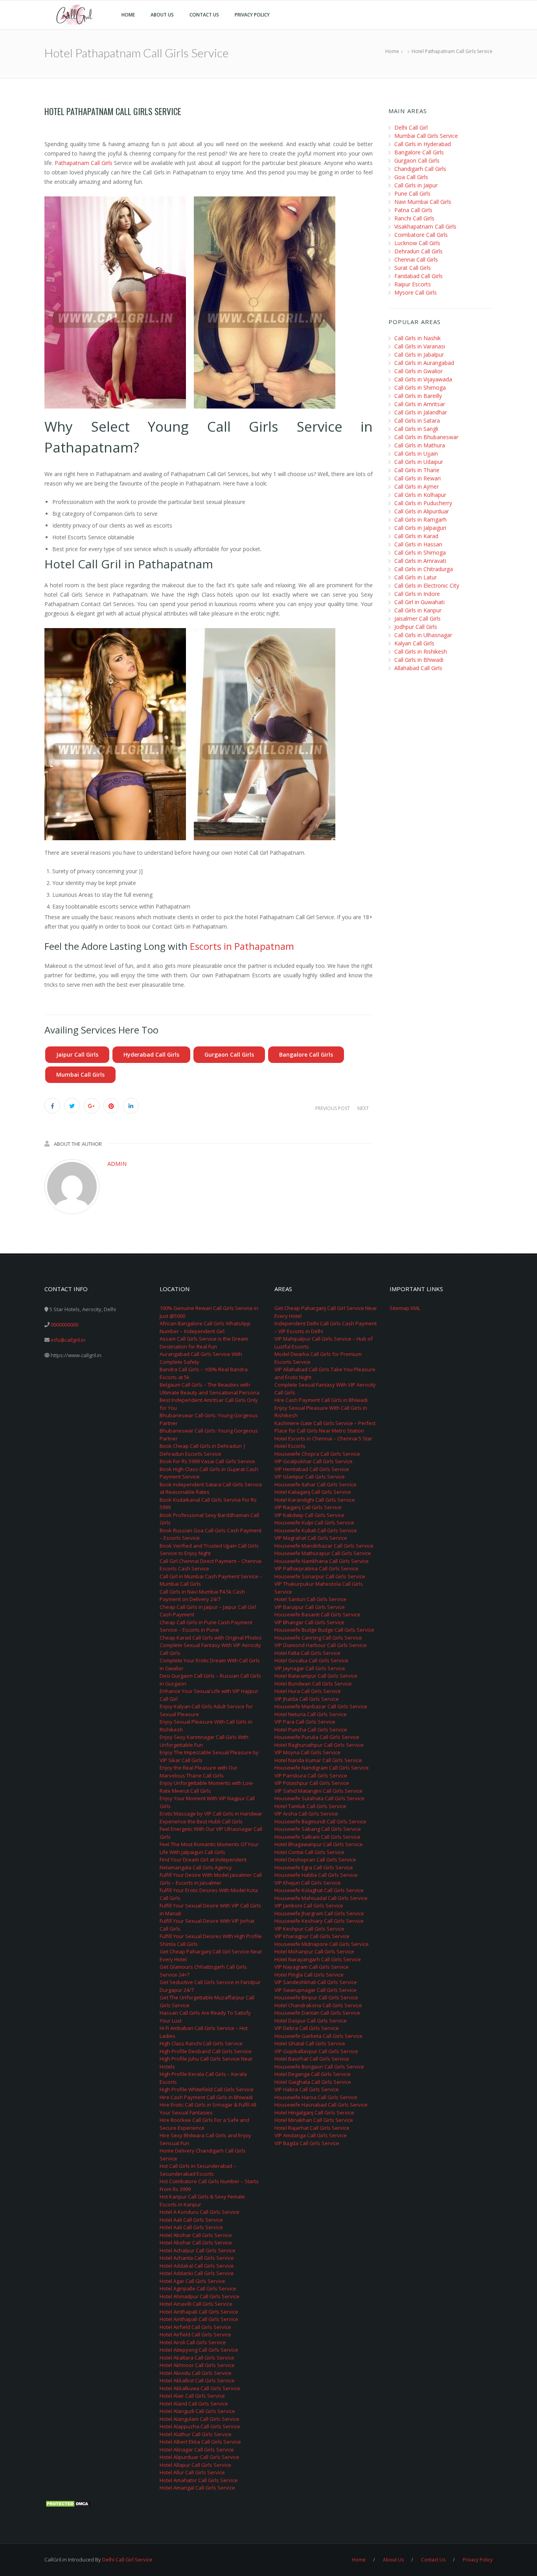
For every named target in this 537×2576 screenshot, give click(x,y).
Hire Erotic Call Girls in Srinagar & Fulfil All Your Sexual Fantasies (208, 2109)
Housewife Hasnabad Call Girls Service (321, 2105)
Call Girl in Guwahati (419, 602)
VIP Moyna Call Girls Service (307, 1752)
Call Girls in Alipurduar (422, 511)
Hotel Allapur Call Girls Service (195, 2465)
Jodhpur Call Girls (416, 627)
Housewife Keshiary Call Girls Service (319, 1921)
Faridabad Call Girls (418, 276)
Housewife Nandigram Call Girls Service (322, 1768)
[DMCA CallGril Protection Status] (68, 2503)
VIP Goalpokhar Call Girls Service (314, 1461)
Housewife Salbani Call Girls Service (317, 1837)
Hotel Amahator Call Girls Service (199, 2480)
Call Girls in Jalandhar (421, 412)
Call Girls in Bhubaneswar (426, 437)
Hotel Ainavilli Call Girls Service (196, 2304)
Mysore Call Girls (416, 292)
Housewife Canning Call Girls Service (318, 1638)
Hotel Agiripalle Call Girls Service (198, 2288)
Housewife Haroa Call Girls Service (316, 2097)
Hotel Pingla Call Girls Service (309, 1975)
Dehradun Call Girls (418, 251)
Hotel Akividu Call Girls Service (196, 2373)
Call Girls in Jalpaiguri (420, 528)
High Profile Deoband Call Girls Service (206, 2051)
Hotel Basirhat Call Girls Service (312, 2059)
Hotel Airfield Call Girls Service (195, 2327)
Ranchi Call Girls (414, 218)
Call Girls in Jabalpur (419, 355)
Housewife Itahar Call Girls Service (315, 1484)
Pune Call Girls (412, 193)
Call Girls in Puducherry (423, 503)
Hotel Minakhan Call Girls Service (314, 2120)
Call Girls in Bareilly (418, 396)
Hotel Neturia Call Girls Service (311, 1714)
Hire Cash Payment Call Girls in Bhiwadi (206, 2097)
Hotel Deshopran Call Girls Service (315, 1860)
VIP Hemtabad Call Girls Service (312, 1469)
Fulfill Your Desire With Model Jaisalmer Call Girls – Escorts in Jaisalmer (211, 1879)
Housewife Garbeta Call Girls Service (318, 2036)
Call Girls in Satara (417, 420)
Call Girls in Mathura (420, 445)
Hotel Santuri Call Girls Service (310, 1599)
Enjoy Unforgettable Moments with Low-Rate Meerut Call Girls (207, 1787)
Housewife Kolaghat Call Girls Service (319, 1890)
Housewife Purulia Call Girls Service (317, 1737)
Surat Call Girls (413, 268)
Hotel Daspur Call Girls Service (311, 2021)
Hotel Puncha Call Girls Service (311, 1730)
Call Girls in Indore (417, 594)
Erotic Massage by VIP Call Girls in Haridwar (211, 1814)
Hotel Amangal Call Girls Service (197, 2488)
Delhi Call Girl (411, 127)
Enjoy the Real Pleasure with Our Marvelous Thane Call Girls (199, 1772)
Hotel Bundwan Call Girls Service (313, 1684)
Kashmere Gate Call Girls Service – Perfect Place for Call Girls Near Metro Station (325, 1427)
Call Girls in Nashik (417, 338)
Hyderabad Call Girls (151, 1054)
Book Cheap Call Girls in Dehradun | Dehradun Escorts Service (203, 1450)
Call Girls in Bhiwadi (419, 660)
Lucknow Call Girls (417, 243)
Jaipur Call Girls (77, 1054)
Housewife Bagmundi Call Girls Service (320, 1821)
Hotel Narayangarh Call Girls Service (318, 1959)
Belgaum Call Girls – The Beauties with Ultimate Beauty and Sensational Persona (210, 1389)
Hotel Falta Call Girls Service (307, 1653)
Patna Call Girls (413, 210)
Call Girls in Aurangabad (424, 363)
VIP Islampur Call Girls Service (310, 1477)
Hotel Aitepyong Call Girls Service (199, 2350)
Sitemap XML (405, 1308)
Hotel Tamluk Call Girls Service (310, 1806)
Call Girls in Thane (417, 470)
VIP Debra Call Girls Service (307, 2028)
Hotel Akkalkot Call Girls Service (197, 2380)
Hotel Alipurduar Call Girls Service (200, 2457)
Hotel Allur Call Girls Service (192, 2472)
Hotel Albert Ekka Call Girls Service (200, 2442)
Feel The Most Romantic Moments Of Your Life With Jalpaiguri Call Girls (209, 1848)
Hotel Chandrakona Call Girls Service (318, 2005)
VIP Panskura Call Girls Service (311, 1775)
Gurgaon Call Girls (229, 1054)
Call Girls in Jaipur (416, 185)
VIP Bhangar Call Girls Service (309, 1622)
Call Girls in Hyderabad (423, 144)
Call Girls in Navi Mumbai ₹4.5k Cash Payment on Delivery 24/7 (202, 1596)
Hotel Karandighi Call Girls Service (315, 1500)
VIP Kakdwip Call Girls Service (309, 1515)
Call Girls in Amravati (420, 561)
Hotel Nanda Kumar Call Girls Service (318, 1760)
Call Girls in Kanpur (418, 610)
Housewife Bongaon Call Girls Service (319, 2067)
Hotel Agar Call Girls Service (192, 2281)
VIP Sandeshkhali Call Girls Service (316, 1982)
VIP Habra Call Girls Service (307, 2089)
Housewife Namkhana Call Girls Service (322, 1561)
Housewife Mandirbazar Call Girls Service (324, 1546)
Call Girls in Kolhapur (420, 495)
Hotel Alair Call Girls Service (192, 2396)
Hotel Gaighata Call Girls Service (313, 2082)
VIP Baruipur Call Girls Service (310, 1607)
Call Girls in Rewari (417, 478)
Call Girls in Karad (416, 536)
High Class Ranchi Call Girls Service (201, 2043)
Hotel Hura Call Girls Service (308, 1691)
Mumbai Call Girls (80, 1075)
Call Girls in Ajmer (417, 486)
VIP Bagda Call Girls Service (307, 2143)
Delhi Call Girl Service (127, 2560)
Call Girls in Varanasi (420, 346)
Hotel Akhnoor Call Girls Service (197, 2365)
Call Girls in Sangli (416, 429)
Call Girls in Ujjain (416, 453)
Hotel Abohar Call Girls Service (196, 2235)
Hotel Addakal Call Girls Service (197, 2266)
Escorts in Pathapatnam (242, 946)
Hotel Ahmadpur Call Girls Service (200, 2296)
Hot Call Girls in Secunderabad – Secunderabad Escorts (198, 2170)
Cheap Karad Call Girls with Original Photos (211, 1638)
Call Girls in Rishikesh (421, 651)
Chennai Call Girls (416, 259)
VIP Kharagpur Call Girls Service (312, 1936)
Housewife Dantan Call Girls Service (317, 2013)
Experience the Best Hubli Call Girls (201, 1821)
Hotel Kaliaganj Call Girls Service (313, 1492)
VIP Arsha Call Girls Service (306, 1814)
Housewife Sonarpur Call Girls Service (320, 1576)
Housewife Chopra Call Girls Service (317, 1454)
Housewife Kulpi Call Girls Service (314, 1523)
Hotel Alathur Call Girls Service (196, 2434)
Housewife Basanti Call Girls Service (317, 1614)
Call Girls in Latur (416, 577)
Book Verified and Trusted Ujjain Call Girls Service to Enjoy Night (209, 1550)
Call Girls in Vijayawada (423, 379)
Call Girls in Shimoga (420, 387)
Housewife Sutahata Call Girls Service (319, 1798)
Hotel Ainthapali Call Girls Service (199, 2312)
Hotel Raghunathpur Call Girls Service (319, 1745)
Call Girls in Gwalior (418, 371)
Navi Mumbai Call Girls (423, 202)
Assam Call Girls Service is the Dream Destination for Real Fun (204, 1343)
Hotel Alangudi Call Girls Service (197, 2411)
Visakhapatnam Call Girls (425, 226)
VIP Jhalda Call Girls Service (307, 1699)
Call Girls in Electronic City (427, 585)
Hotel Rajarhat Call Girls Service (312, 2128)
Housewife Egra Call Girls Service (314, 1867)
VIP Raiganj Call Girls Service (308, 1507)
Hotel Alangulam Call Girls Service (200, 2419)
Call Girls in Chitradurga (424, 569)
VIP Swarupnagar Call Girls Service (315, 1990)
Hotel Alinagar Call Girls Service (197, 2450)
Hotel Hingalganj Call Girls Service (314, 2112)
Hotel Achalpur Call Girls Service (198, 2250)
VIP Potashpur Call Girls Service (312, 1783)
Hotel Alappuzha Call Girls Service (200, 2426)
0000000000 (64, 1325)
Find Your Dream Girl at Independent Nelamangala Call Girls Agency (203, 1863)
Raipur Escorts (413, 284)
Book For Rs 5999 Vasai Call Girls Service (207, 1461)
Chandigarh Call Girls (420, 169)
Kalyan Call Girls (414, 643)
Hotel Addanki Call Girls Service (197, 2273)
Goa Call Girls (411, 177)
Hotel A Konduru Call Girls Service (200, 2212)
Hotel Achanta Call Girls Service (197, 2258)
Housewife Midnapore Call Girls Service (322, 1944)
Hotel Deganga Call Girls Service (313, 2074)
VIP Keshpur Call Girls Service (309, 1929)
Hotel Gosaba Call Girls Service (311, 1660)
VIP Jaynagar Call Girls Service (310, 1668)
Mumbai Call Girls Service (426, 136)
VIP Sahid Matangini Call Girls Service (318, 1791)
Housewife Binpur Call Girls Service (316, 1997)
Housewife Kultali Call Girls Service (316, 1530)
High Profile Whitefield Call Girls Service (207, 2089)
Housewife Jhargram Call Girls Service (319, 1913)
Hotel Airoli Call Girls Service (193, 2342)
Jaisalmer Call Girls (417, 618)
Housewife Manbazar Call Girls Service (321, 1706)
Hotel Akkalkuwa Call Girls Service (200, 2388)
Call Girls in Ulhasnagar (423, 635)
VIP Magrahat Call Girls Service (311, 1538)
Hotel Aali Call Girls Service (191, 2220)
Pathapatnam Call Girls (84, 163)
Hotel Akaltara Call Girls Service (197, 2358)
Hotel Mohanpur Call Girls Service (314, 1951)
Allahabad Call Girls (418, 668)
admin (117, 1163)
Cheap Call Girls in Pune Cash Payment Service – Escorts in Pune (206, 1626)
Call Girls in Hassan (418, 544)
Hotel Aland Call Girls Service (194, 2404)
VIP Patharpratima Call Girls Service (316, 1568)
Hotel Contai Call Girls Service (309, 1852)
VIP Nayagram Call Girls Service (312, 1967)
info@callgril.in (68, 1340)
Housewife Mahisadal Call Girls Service (321, 1898)
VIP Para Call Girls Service (305, 1722)
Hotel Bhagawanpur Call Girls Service (319, 1844)
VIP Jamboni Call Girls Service (309, 1905)
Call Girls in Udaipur (419, 462)
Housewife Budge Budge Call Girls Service (324, 1630)
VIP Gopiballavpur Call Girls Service (316, 2051)
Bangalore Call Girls (306, 1054)
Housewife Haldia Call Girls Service (316, 1875)
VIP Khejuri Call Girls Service (308, 1883)
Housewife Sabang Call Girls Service (318, 1829)
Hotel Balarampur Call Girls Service (316, 1676)
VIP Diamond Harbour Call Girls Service (321, 1645)
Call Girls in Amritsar (420, 404)
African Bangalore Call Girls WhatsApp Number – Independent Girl (205, 1327)
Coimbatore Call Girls (421, 235)
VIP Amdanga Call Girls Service (311, 2135)
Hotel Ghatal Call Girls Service (310, 2043)
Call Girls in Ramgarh (420, 519)
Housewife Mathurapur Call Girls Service (323, 1553)
